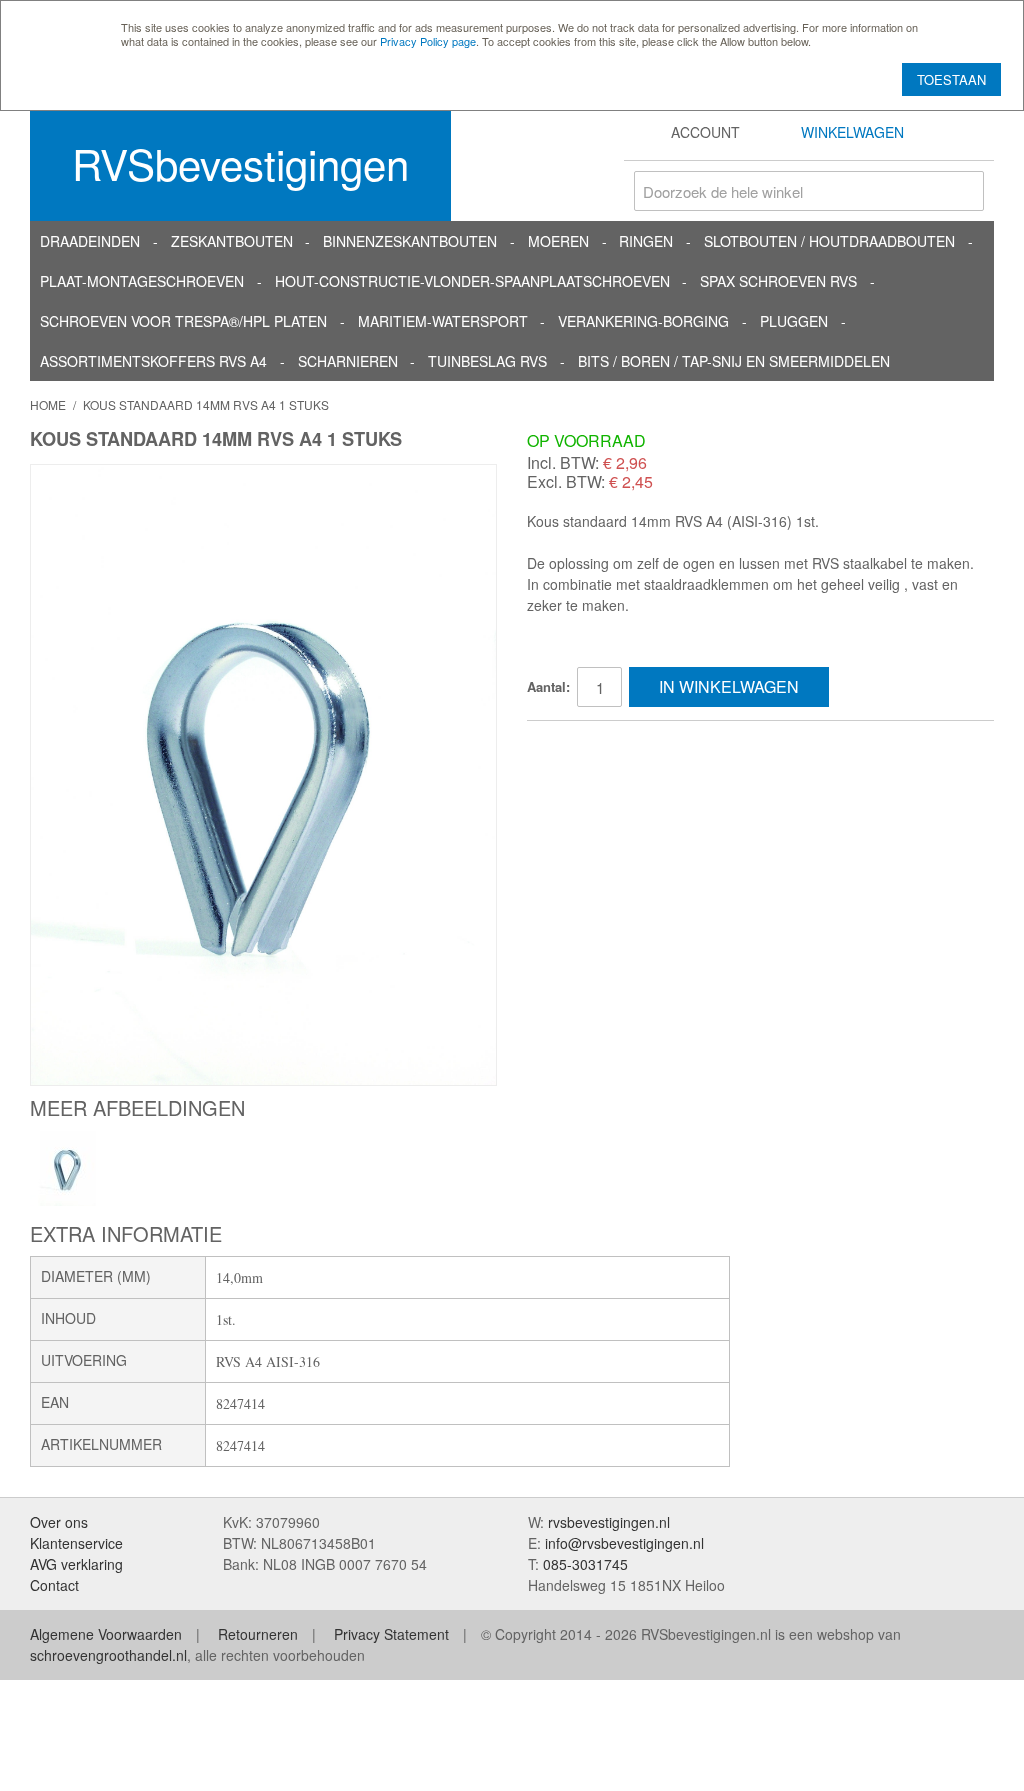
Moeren (558, 241)
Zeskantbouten (232, 241)
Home (48, 404)
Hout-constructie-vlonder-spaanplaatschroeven (472, 281)
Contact (54, 1585)
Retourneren (258, 1634)
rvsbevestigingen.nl (609, 1522)
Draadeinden (90, 241)
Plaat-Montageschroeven (142, 281)
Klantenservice (76, 1543)
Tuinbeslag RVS (487, 361)
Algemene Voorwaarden (106, 1634)
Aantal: (548, 686)
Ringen (646, 241)
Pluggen (794, 321)
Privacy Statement (391, 1634)
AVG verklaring (76, 1564)
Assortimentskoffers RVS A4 (153, 361)
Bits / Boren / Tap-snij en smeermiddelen (734, 361)
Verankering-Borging (643, 321)
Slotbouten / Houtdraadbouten (829, 241)
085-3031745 (585, 1564)
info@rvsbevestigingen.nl (624, 1543)
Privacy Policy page (428, 41)
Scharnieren (348, 361)
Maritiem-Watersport (443, 321)
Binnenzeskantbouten (410, 241)
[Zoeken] (964, 191)
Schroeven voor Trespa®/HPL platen (183, 321)
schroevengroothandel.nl (108, 1655)
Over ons (59, 1522)
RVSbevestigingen (240, 163)
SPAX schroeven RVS (778, 281)
